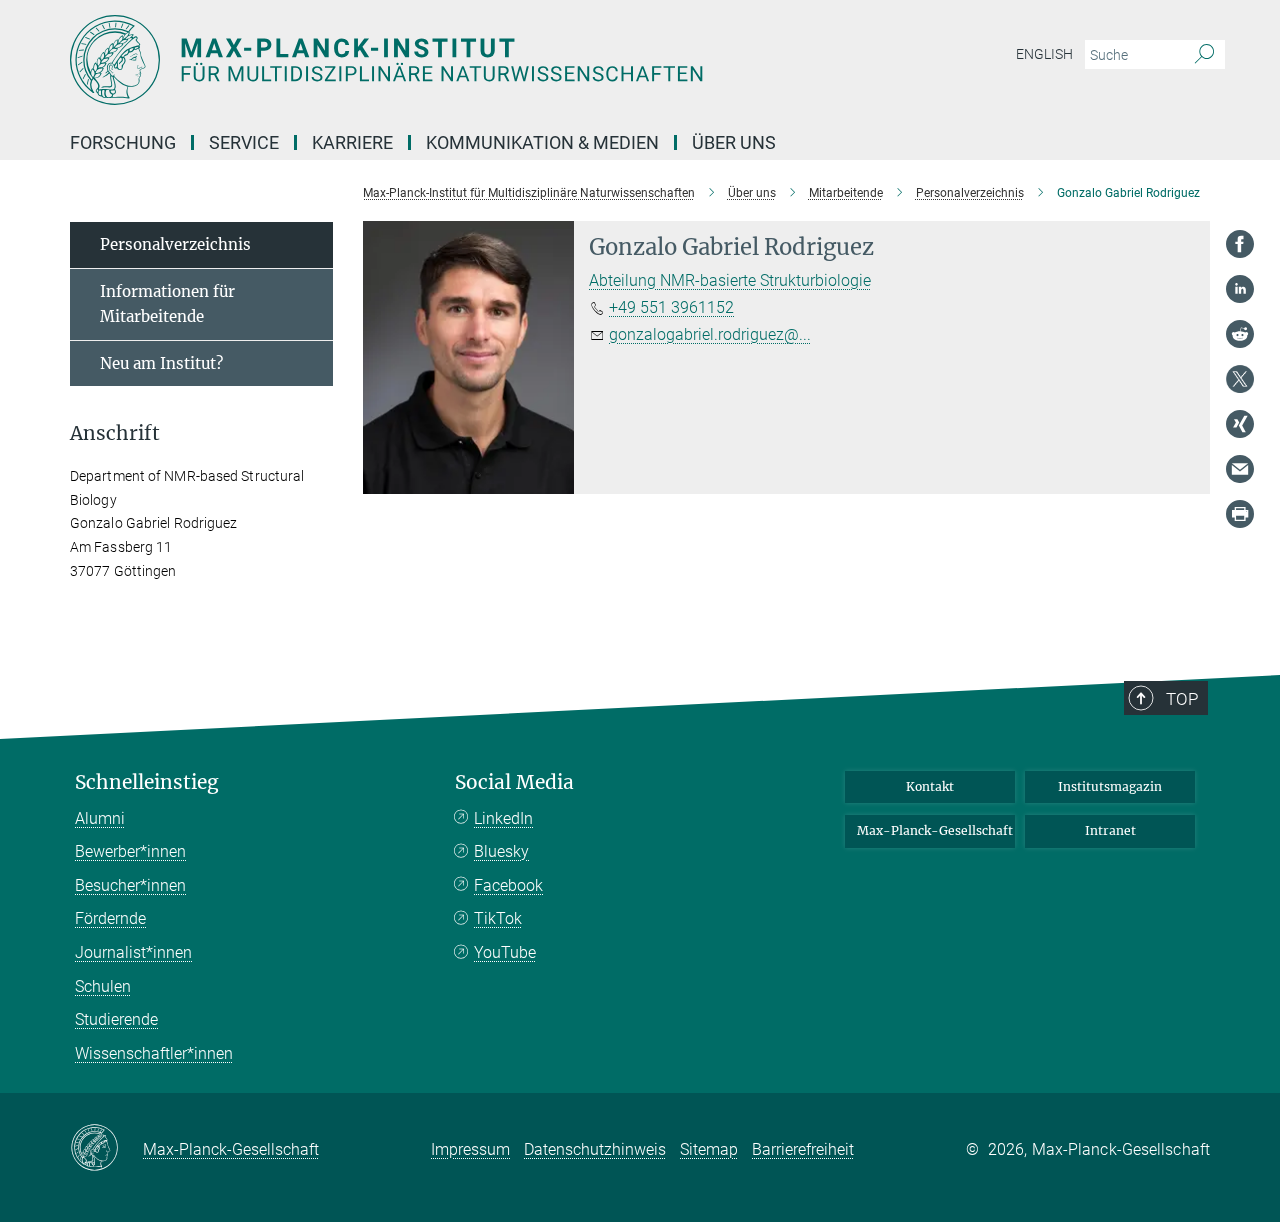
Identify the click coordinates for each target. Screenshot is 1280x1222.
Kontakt (930, 786)
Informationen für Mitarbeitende (167, 304)
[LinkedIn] (1240, 289)
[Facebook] (1240, 244)
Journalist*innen (133, 952)
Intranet (1110, 830)
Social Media (514, 782)
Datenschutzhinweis (595, 1149)
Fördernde (110, 918)
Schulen (103, 986)
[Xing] (1240, 424)
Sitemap (709, 1149)
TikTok (498, 918)
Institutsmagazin (1110, 786)
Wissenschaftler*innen (154, 1053)
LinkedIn (503, 818)
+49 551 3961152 (671, 307)
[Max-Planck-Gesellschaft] (106, 1149)
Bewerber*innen (130, 851)
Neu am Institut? (161, 363)
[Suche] (1204, 55)
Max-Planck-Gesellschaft (935, 830)
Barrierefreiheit (803, 1149)
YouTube (505, 952)
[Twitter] (1240, 379)
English (1044, 54)
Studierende (116, 1019)
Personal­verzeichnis (175, 244)
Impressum (470, 1149)
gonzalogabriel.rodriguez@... (710, 334)
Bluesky (501, 851)
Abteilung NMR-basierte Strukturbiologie (730, 280)
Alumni (100, 818)
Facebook (508, 885)
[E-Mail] (1240, 469)
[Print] (1240, 514)
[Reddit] (1240, 334)
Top (1182, 699)
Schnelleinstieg (147, 782)
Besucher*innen (130, 885)
